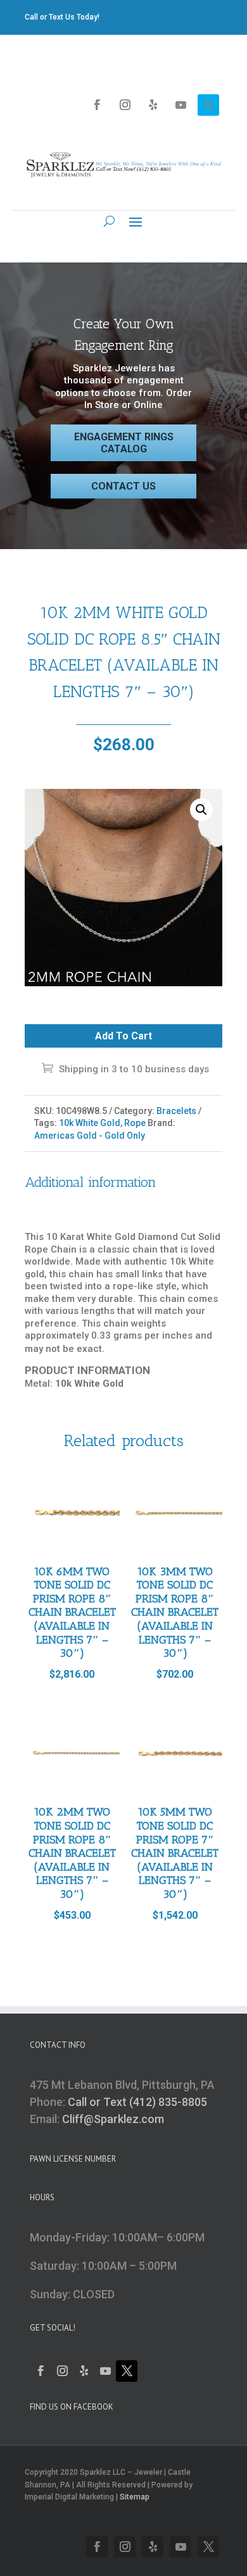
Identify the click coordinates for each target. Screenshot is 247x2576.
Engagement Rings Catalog (124, 443)
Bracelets (176, 1111)
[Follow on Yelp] (153, 105)
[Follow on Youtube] (180, 105)
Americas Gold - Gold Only (90, 1136)
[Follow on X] (208, 105)
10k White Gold (90, 1123)
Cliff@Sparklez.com (113, 2119)
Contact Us (123, 486)
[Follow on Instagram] (125, 105)
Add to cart (123, 1036)
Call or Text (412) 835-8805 (137, 2102)
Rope (135, 1123)
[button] (201, 810)
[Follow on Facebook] (97, 105)
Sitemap (135, 2497)
